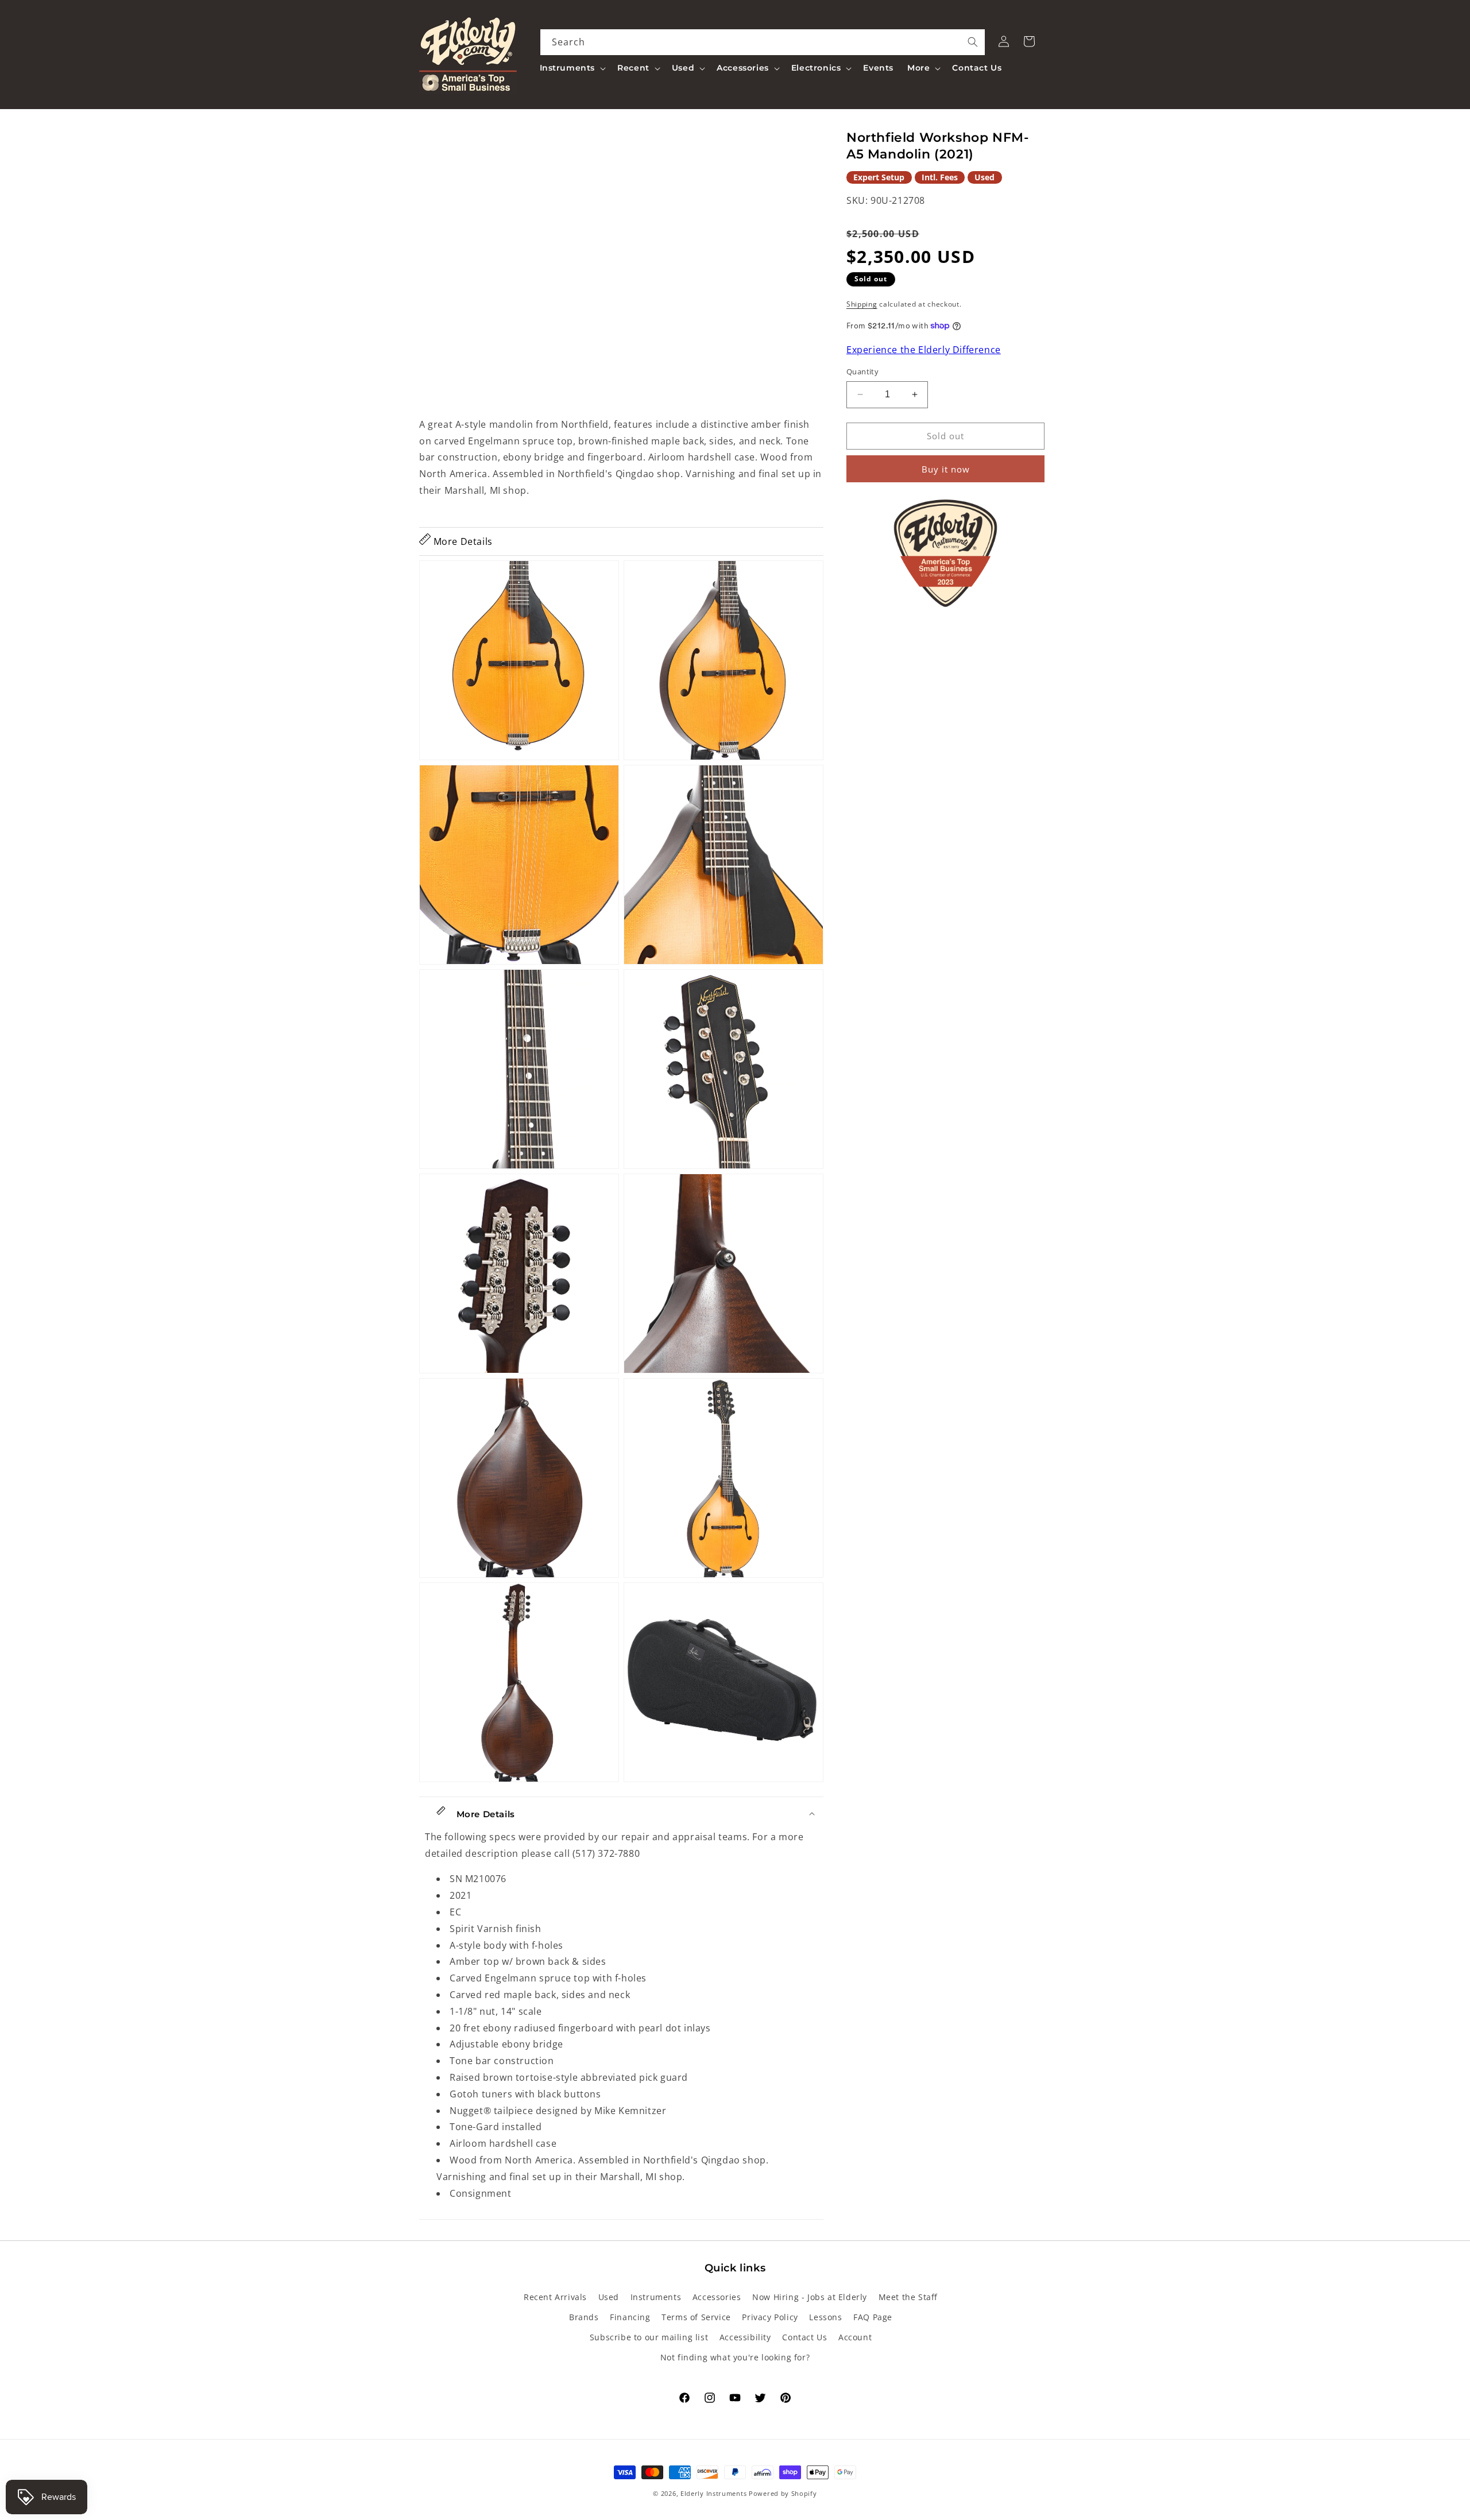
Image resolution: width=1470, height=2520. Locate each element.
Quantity (862, 371)
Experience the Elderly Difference (924, 350)
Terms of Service (696, 2317)
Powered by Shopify (783, 2493)
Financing (630, 2317)
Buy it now (946, 469)
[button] (572, 68)
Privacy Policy (770, 2317)
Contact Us (804, 2337)
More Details (462, 541)
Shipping (862, 304)
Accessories (717, 2297)
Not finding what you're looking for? (735, 2357)
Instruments (656, 2297)
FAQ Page (873, 2317)
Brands (584, 2317)
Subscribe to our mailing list (649, 2337)
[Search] (973, 42)
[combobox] (763, 42)
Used (609, 2297)
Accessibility (745, 2337)
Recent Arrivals (555, 2297)
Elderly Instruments (713, 2493)
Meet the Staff (908, 2297)
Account (855, 2337)
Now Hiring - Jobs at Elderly (810, 2297)
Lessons (825, 2317)
